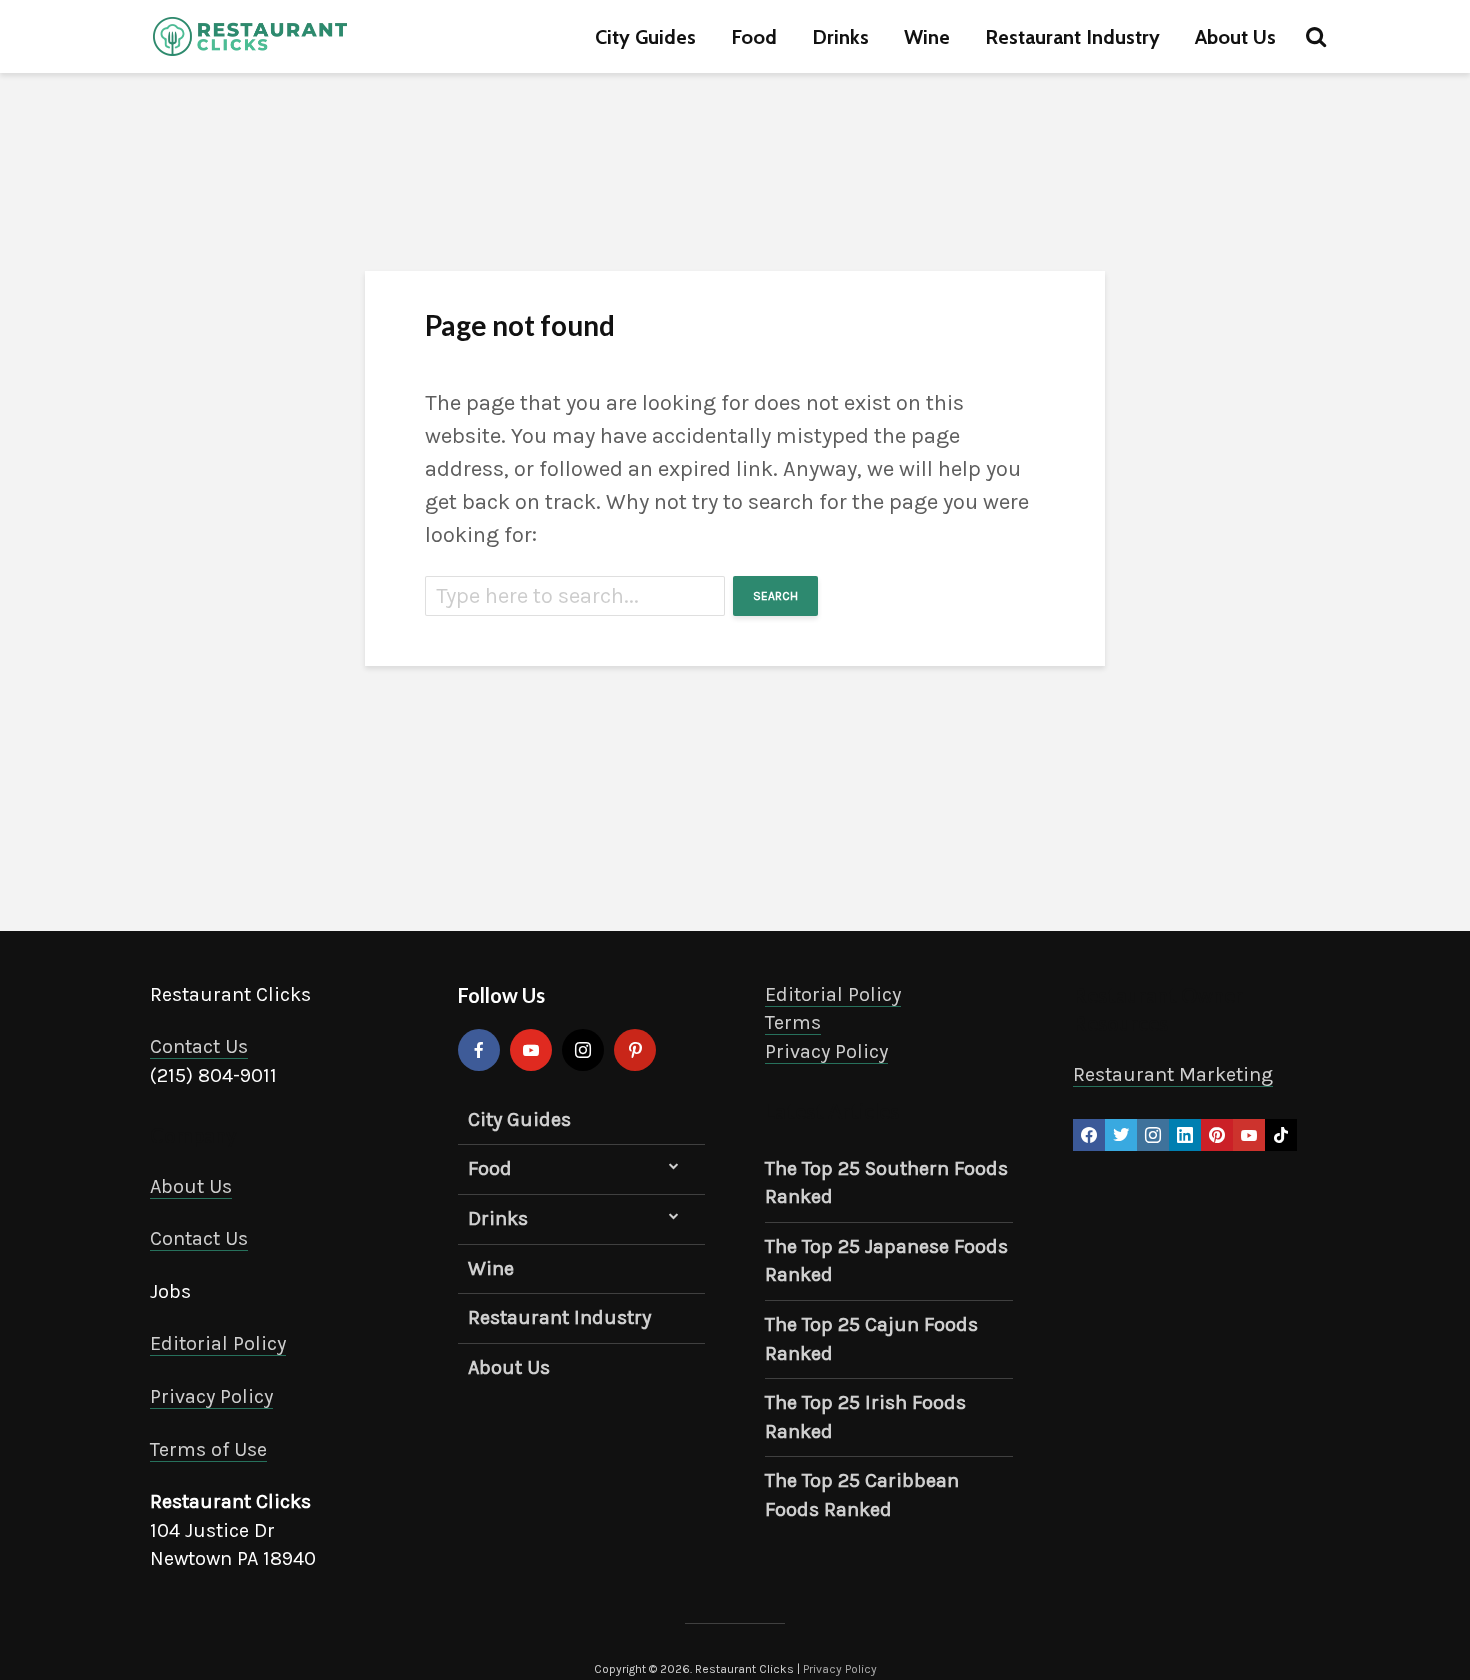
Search (775, 596)
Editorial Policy (218, 1343)
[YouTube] (531, 1050)
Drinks (840, 37)
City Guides (645, 37)
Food (754, 37)
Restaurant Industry (1072, 37)
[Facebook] (479, 1050)
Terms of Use (208, 1449)
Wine (927, 37)
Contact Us (199, 1046)
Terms (793, 1022)
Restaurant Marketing (1173, 1074)
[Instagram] (583, 1050)
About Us (1235, 37)
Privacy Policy (211, 1396)
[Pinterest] (635, 1050)
